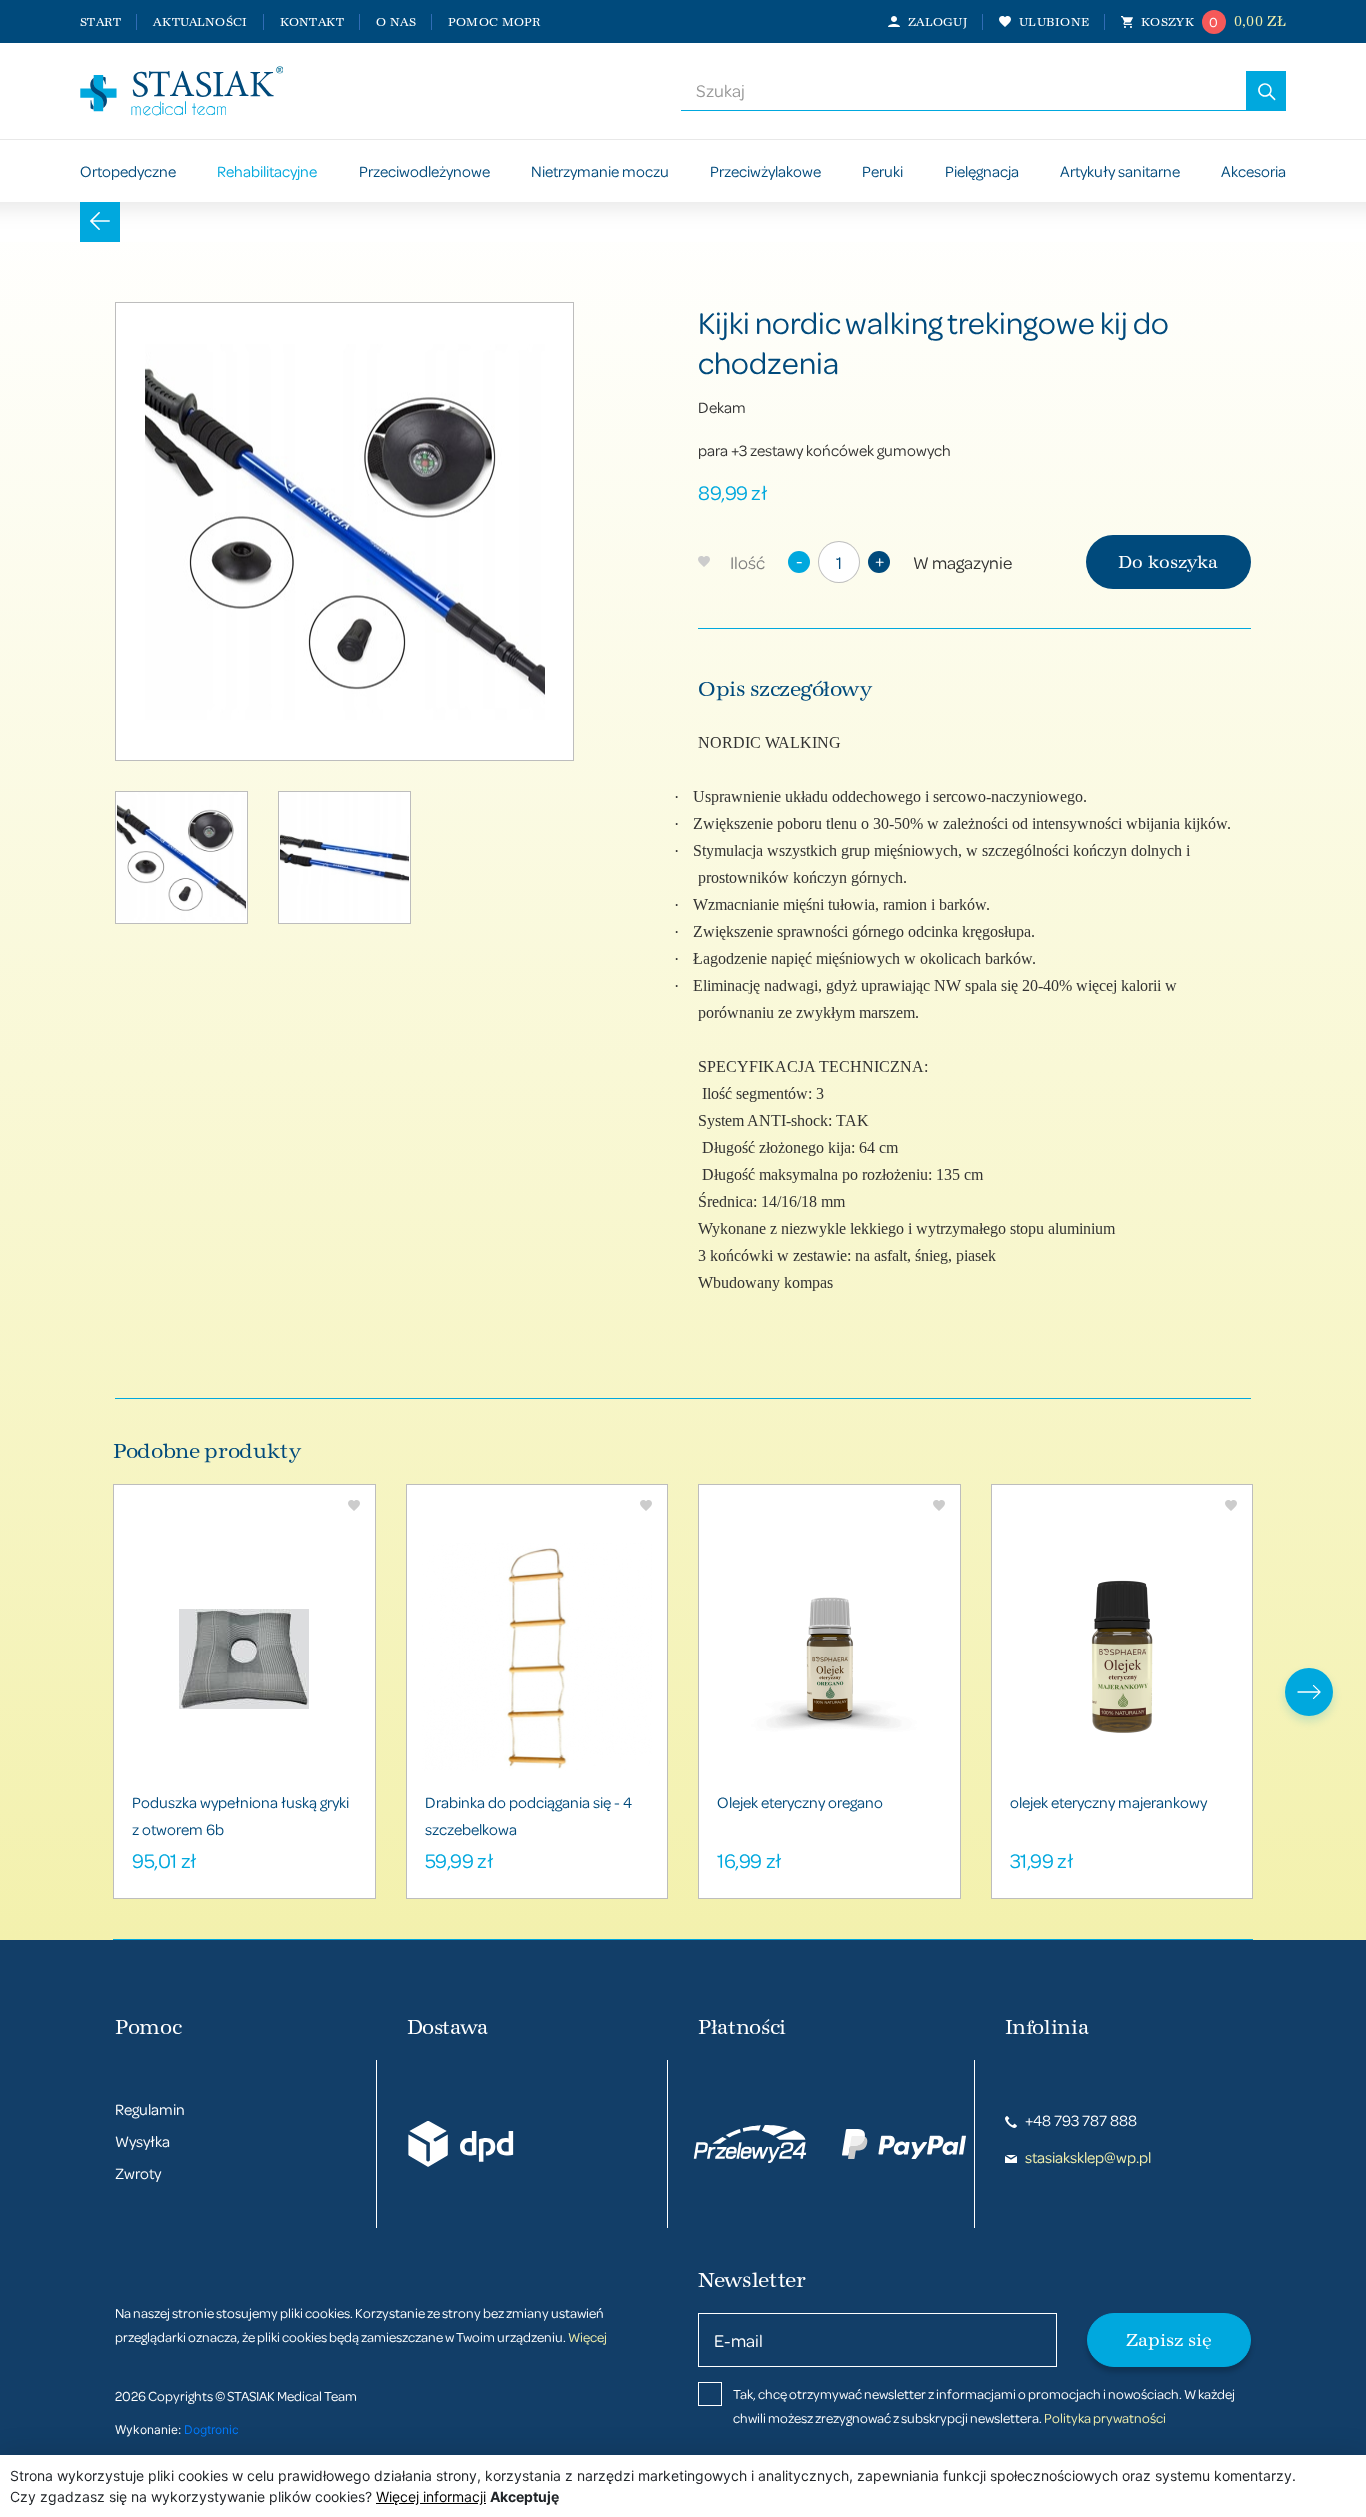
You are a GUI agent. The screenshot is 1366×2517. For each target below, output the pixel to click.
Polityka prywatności (1105, 2417)
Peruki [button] (882, 171)
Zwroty (138, 2173)
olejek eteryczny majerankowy (1108, 1802)
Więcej (587, 2336)
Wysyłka (142, 2141)
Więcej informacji (431, 2496)
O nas (395, 22)
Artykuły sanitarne (1120, 171)
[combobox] (963, 91)
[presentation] (1309, 1692)
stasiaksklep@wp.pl (1086, 2157)
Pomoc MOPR (495, 22)
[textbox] (963, 91)
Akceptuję (524, 2496)
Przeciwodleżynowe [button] (424, 171)
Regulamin (150, 2109)
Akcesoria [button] (1253, 171)
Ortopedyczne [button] (128, 171)
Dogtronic (211, 2429)
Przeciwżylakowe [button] (765, 171)
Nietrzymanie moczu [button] (600, 171)
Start (100, 22)
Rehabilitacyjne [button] (267, 171)
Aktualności (200, 22)
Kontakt (312, 22)
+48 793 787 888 (1079, 2120)
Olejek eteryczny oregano (800, 1802)
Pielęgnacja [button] (982, 171)
